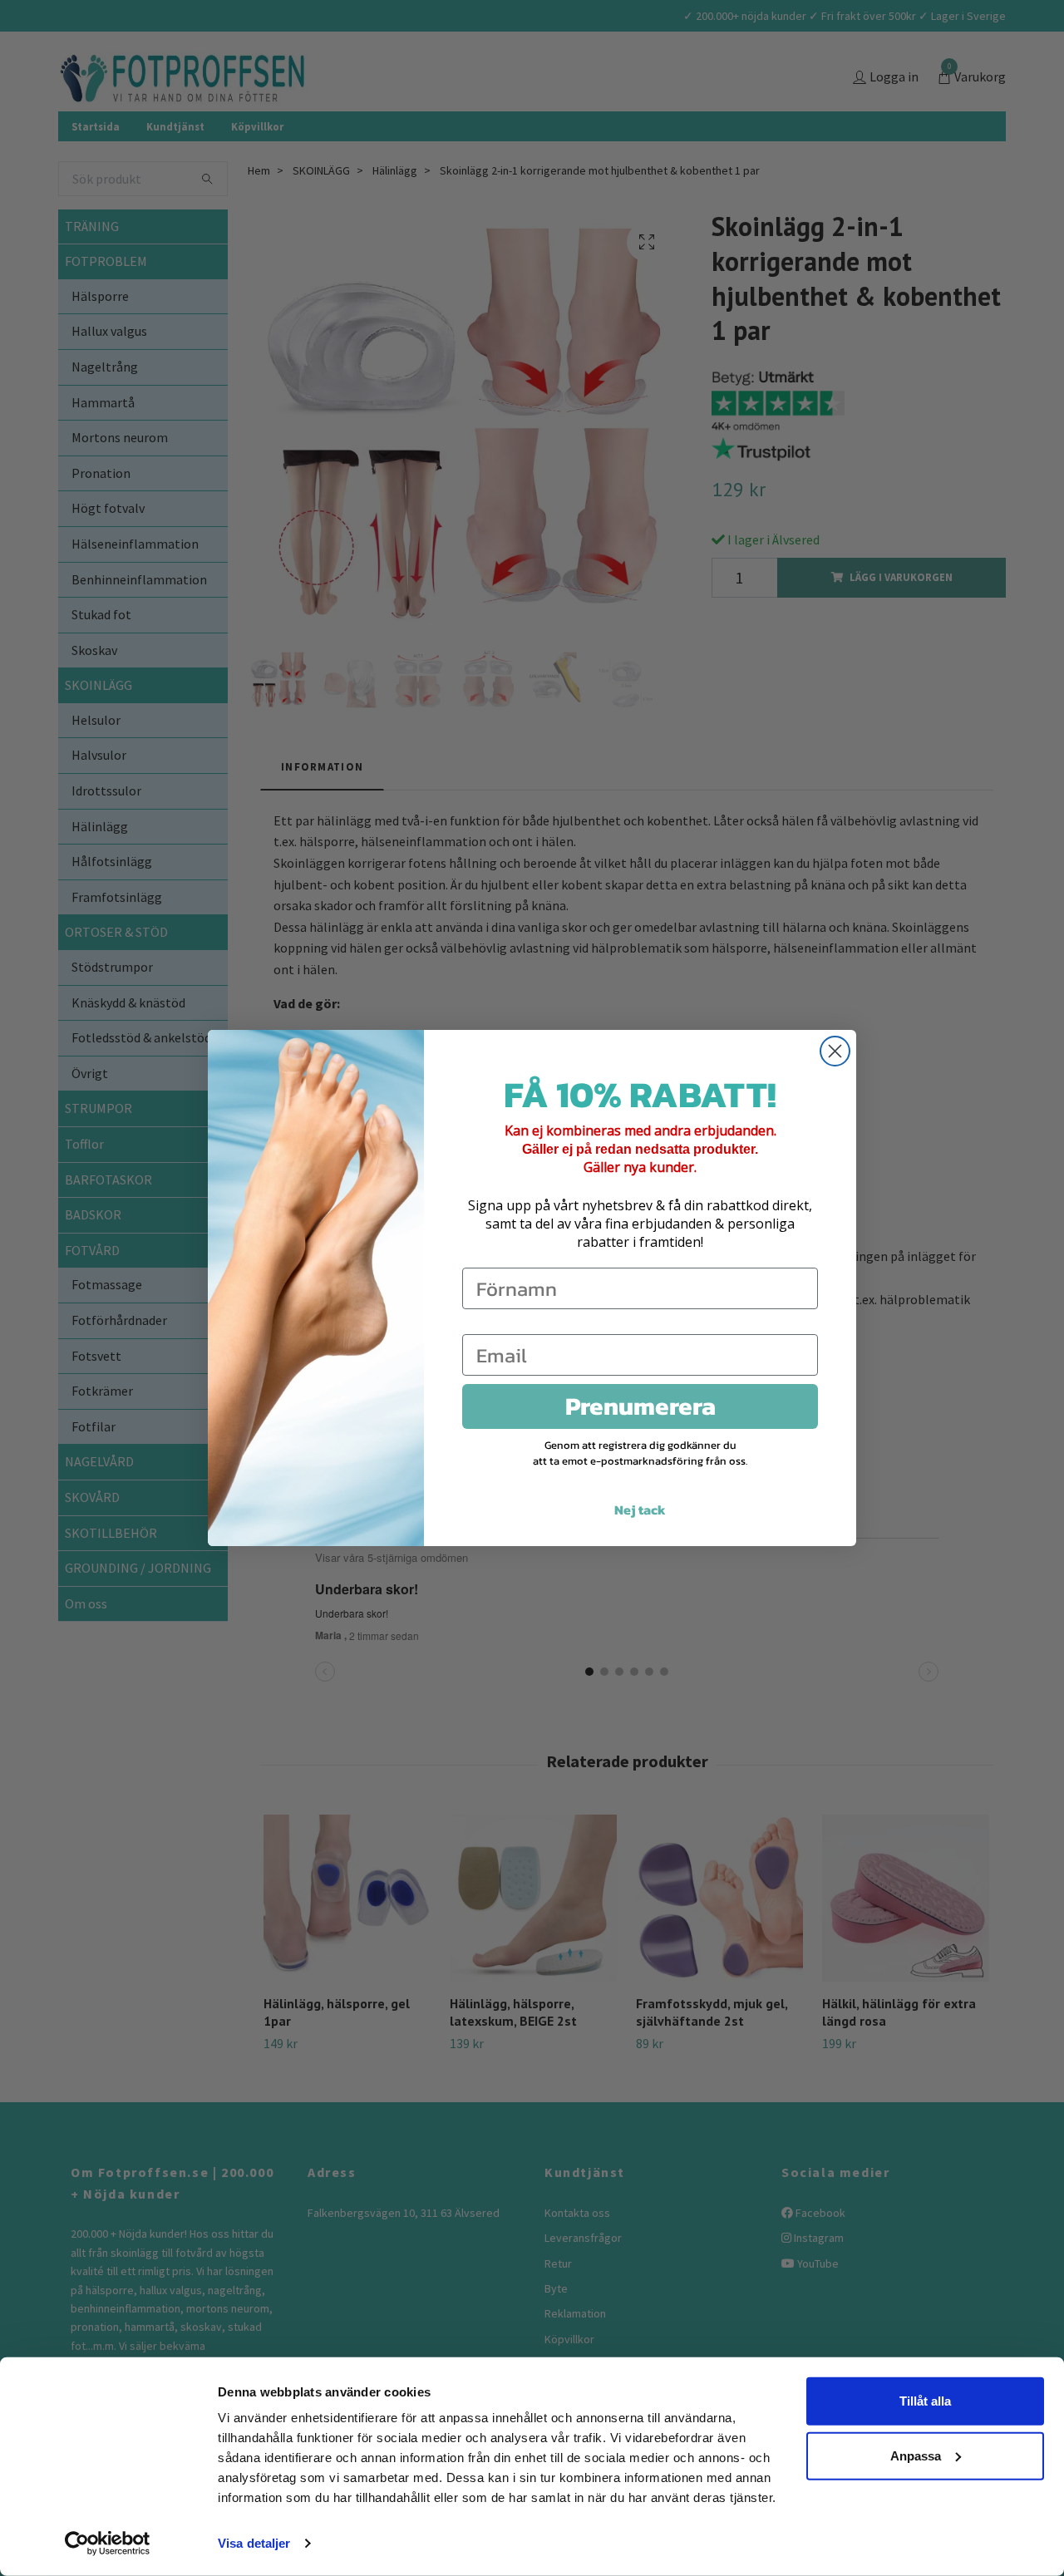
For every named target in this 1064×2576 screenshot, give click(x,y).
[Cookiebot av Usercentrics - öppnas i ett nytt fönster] (108, 2544)
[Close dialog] (835, 1051)
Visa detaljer (254, 2543)
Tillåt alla (925, 2401)
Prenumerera (640, 1406)
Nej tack (640, 1510)
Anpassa (916, 2455)
